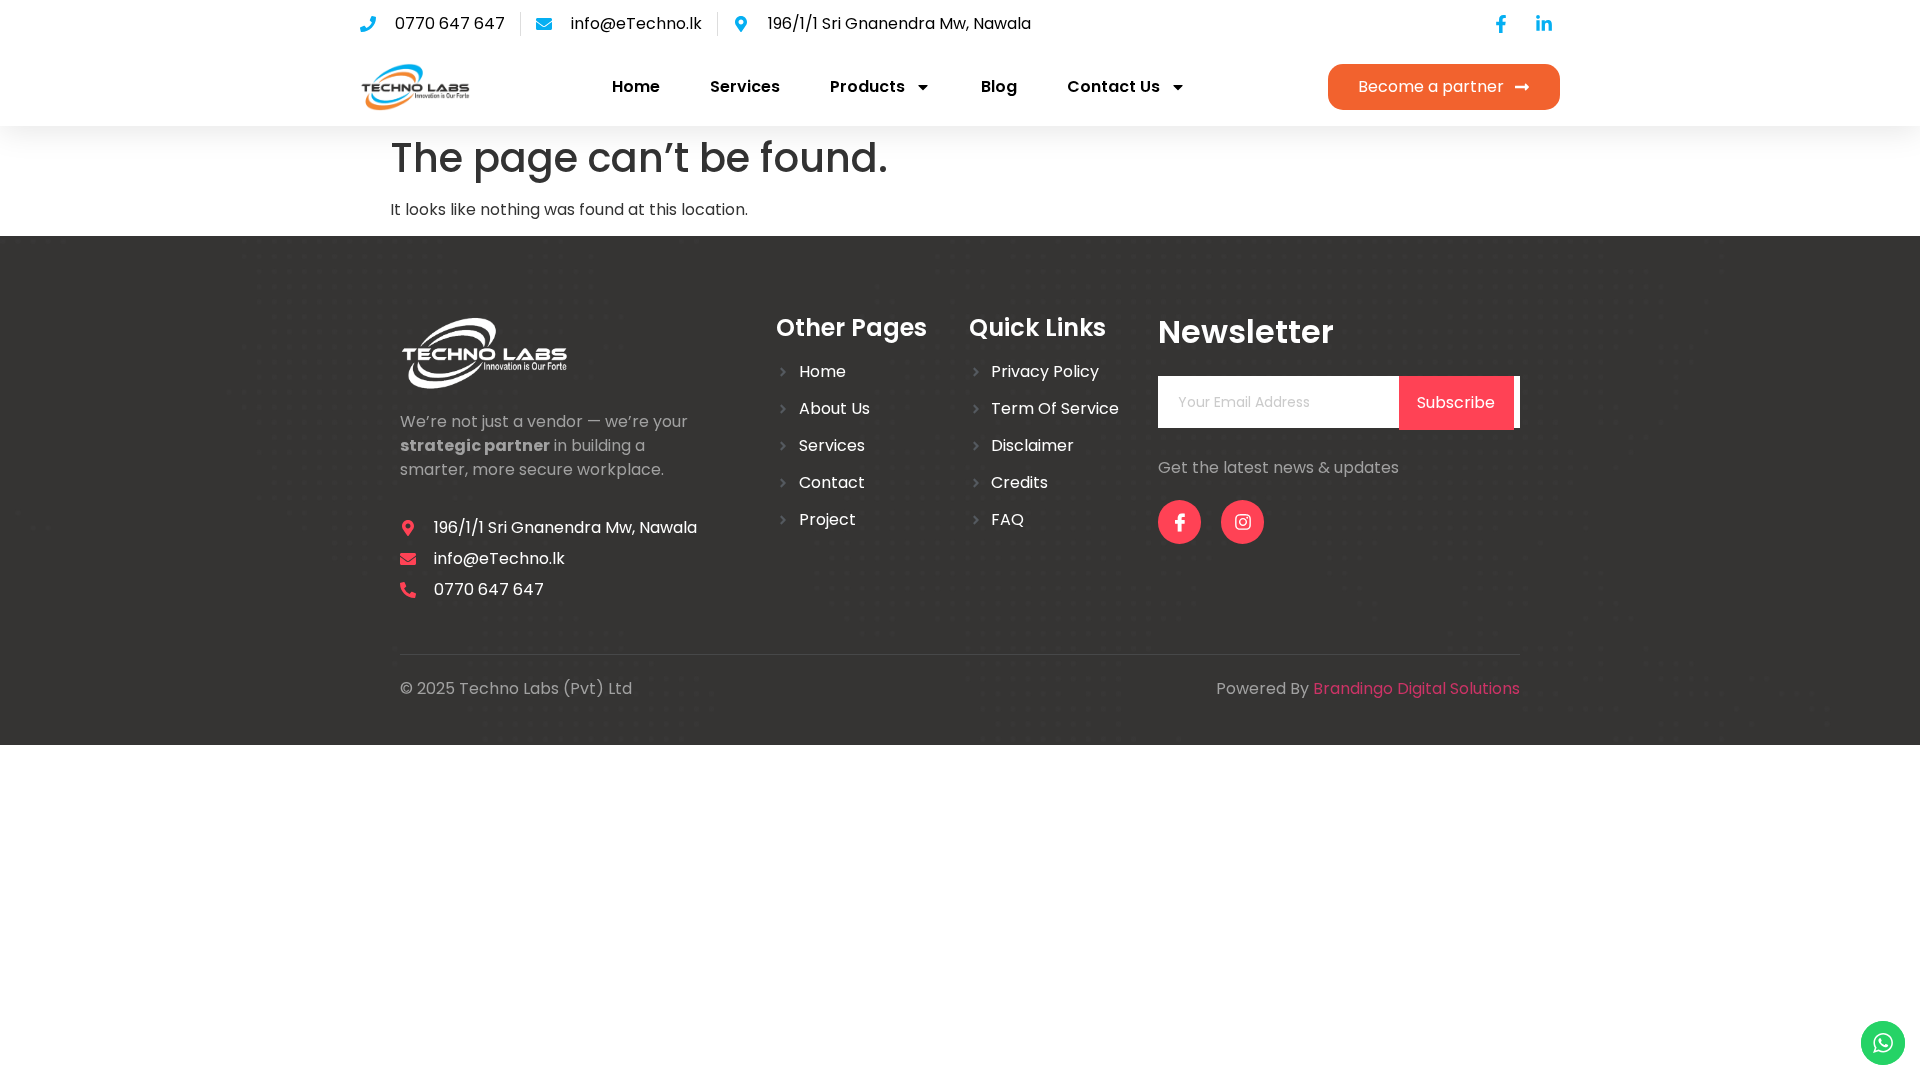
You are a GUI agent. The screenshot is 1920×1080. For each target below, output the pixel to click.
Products (867, 86)
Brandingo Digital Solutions (1416, 688)
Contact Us (1113, 86)
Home (636, 86)
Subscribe (1456, 402)
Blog (999, 86)
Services (745, 86)
